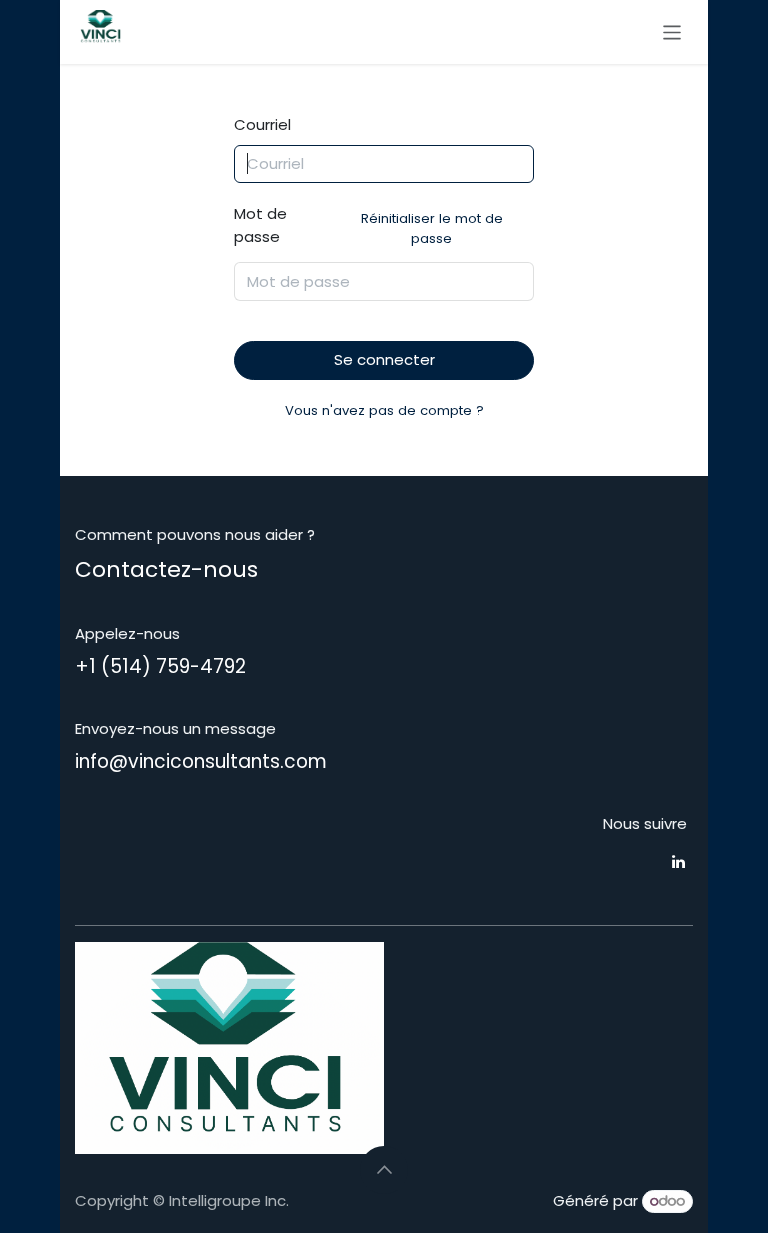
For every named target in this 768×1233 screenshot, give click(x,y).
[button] (384, 1170)
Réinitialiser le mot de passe (432, 228)
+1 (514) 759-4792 (160, 666)
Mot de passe (368, 225)
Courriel (262, 124)
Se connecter (384, 359)
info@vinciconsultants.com (201, 761)
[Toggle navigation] (672, 31)
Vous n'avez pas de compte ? (384, 410)
